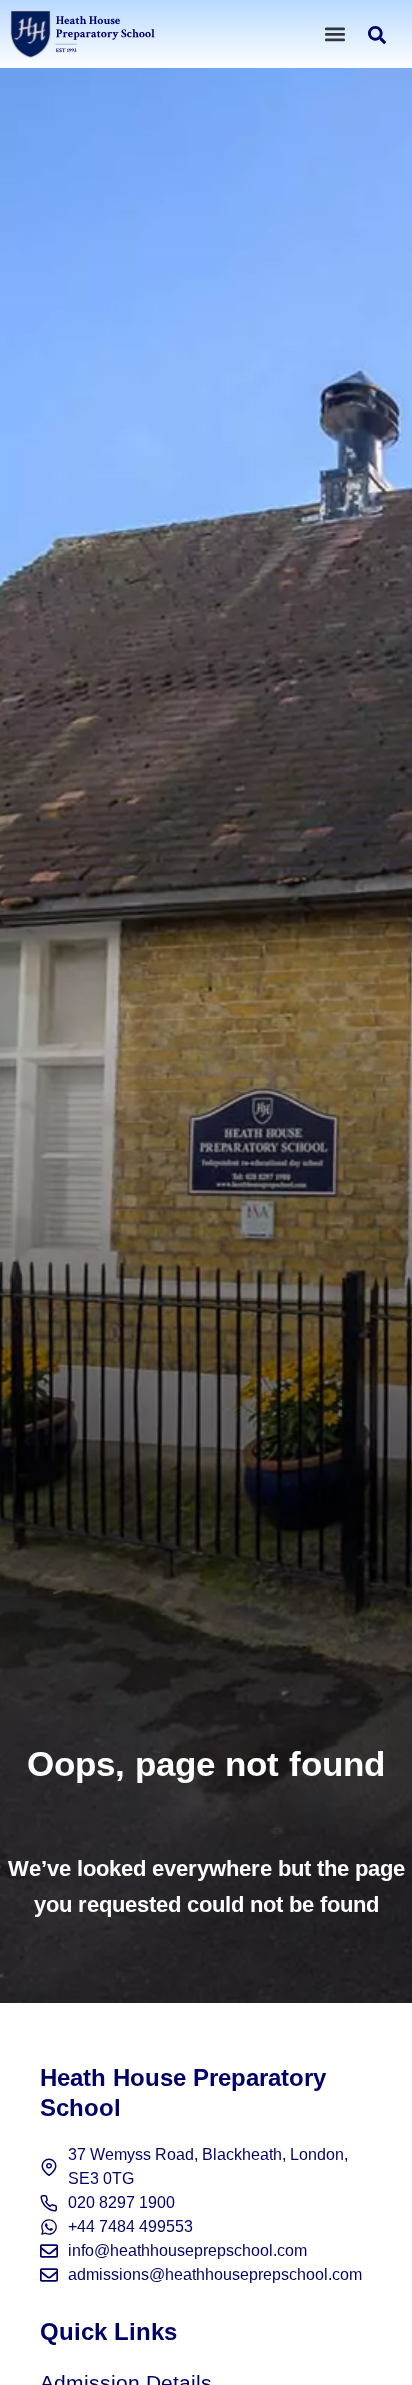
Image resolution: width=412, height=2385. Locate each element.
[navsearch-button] (377, 37)
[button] (335, 33)
